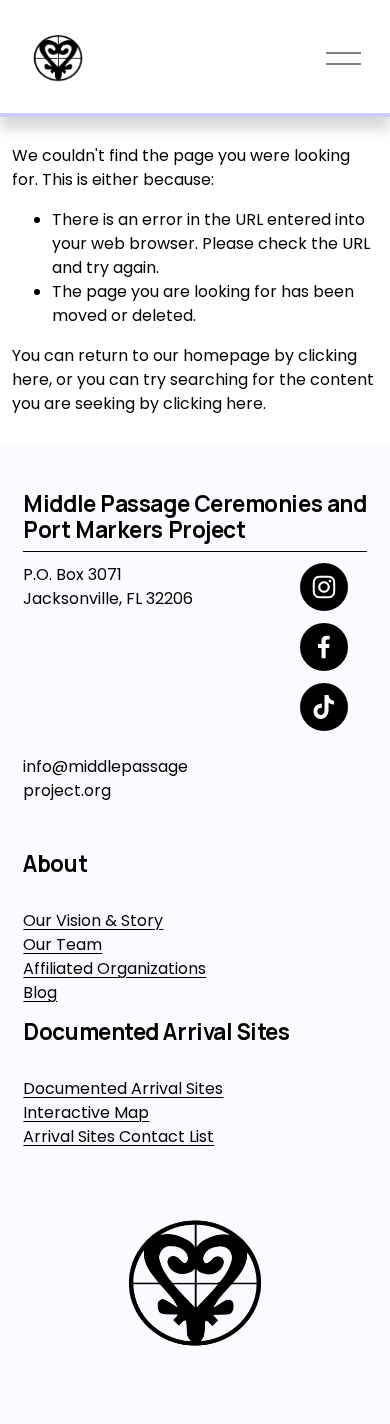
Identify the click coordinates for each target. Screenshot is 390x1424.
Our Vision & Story (93, 920)
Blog (40, 992)
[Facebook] (324, 647)
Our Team (62, 944)
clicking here (213, 403)
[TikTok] (324, 707)
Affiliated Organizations (114, 968)
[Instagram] (324, 587)
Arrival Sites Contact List (118, 1136)
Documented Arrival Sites (123, 1088)
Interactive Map (86, 1112)
